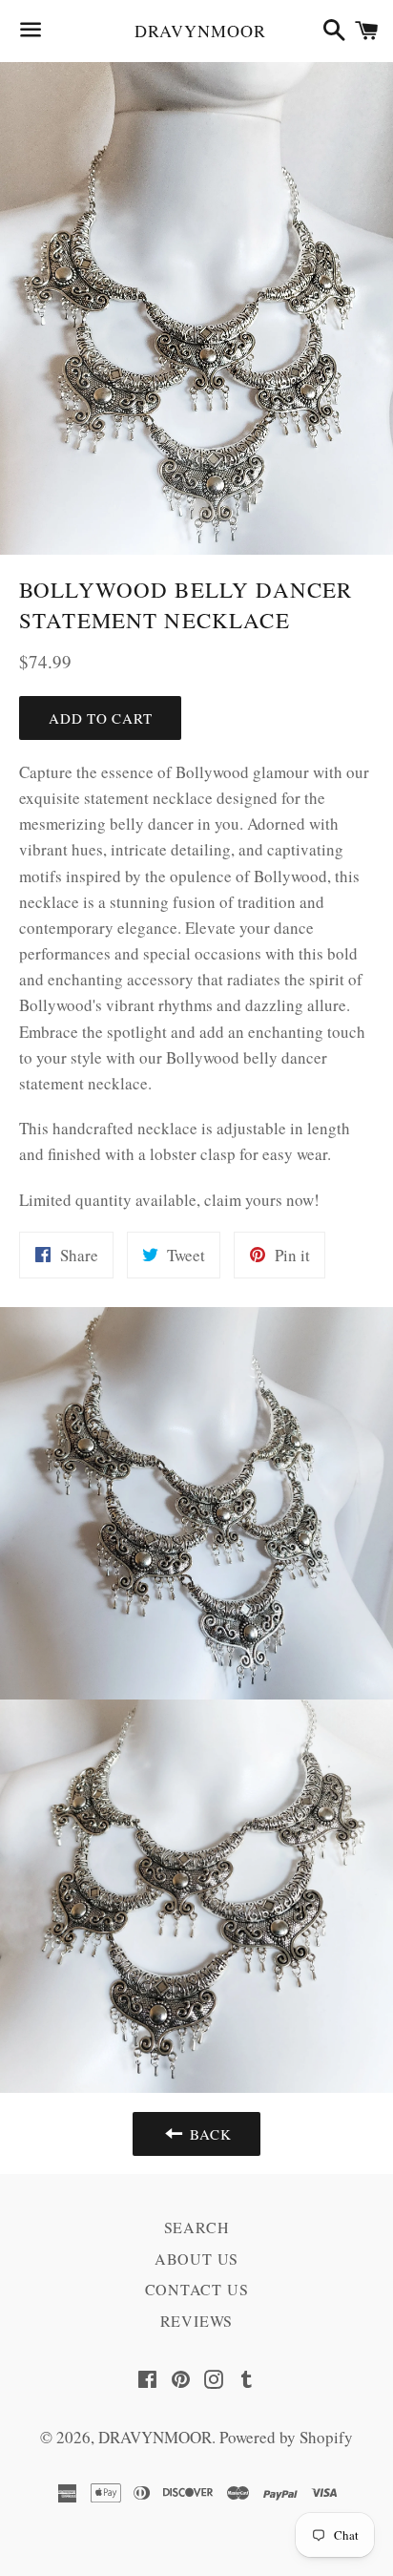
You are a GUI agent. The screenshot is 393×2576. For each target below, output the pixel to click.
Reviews (197, 2321)
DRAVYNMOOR (197, 31)
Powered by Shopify (286, 2437)
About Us (196, 2259)
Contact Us (197, 2289)
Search (197, 2227)
